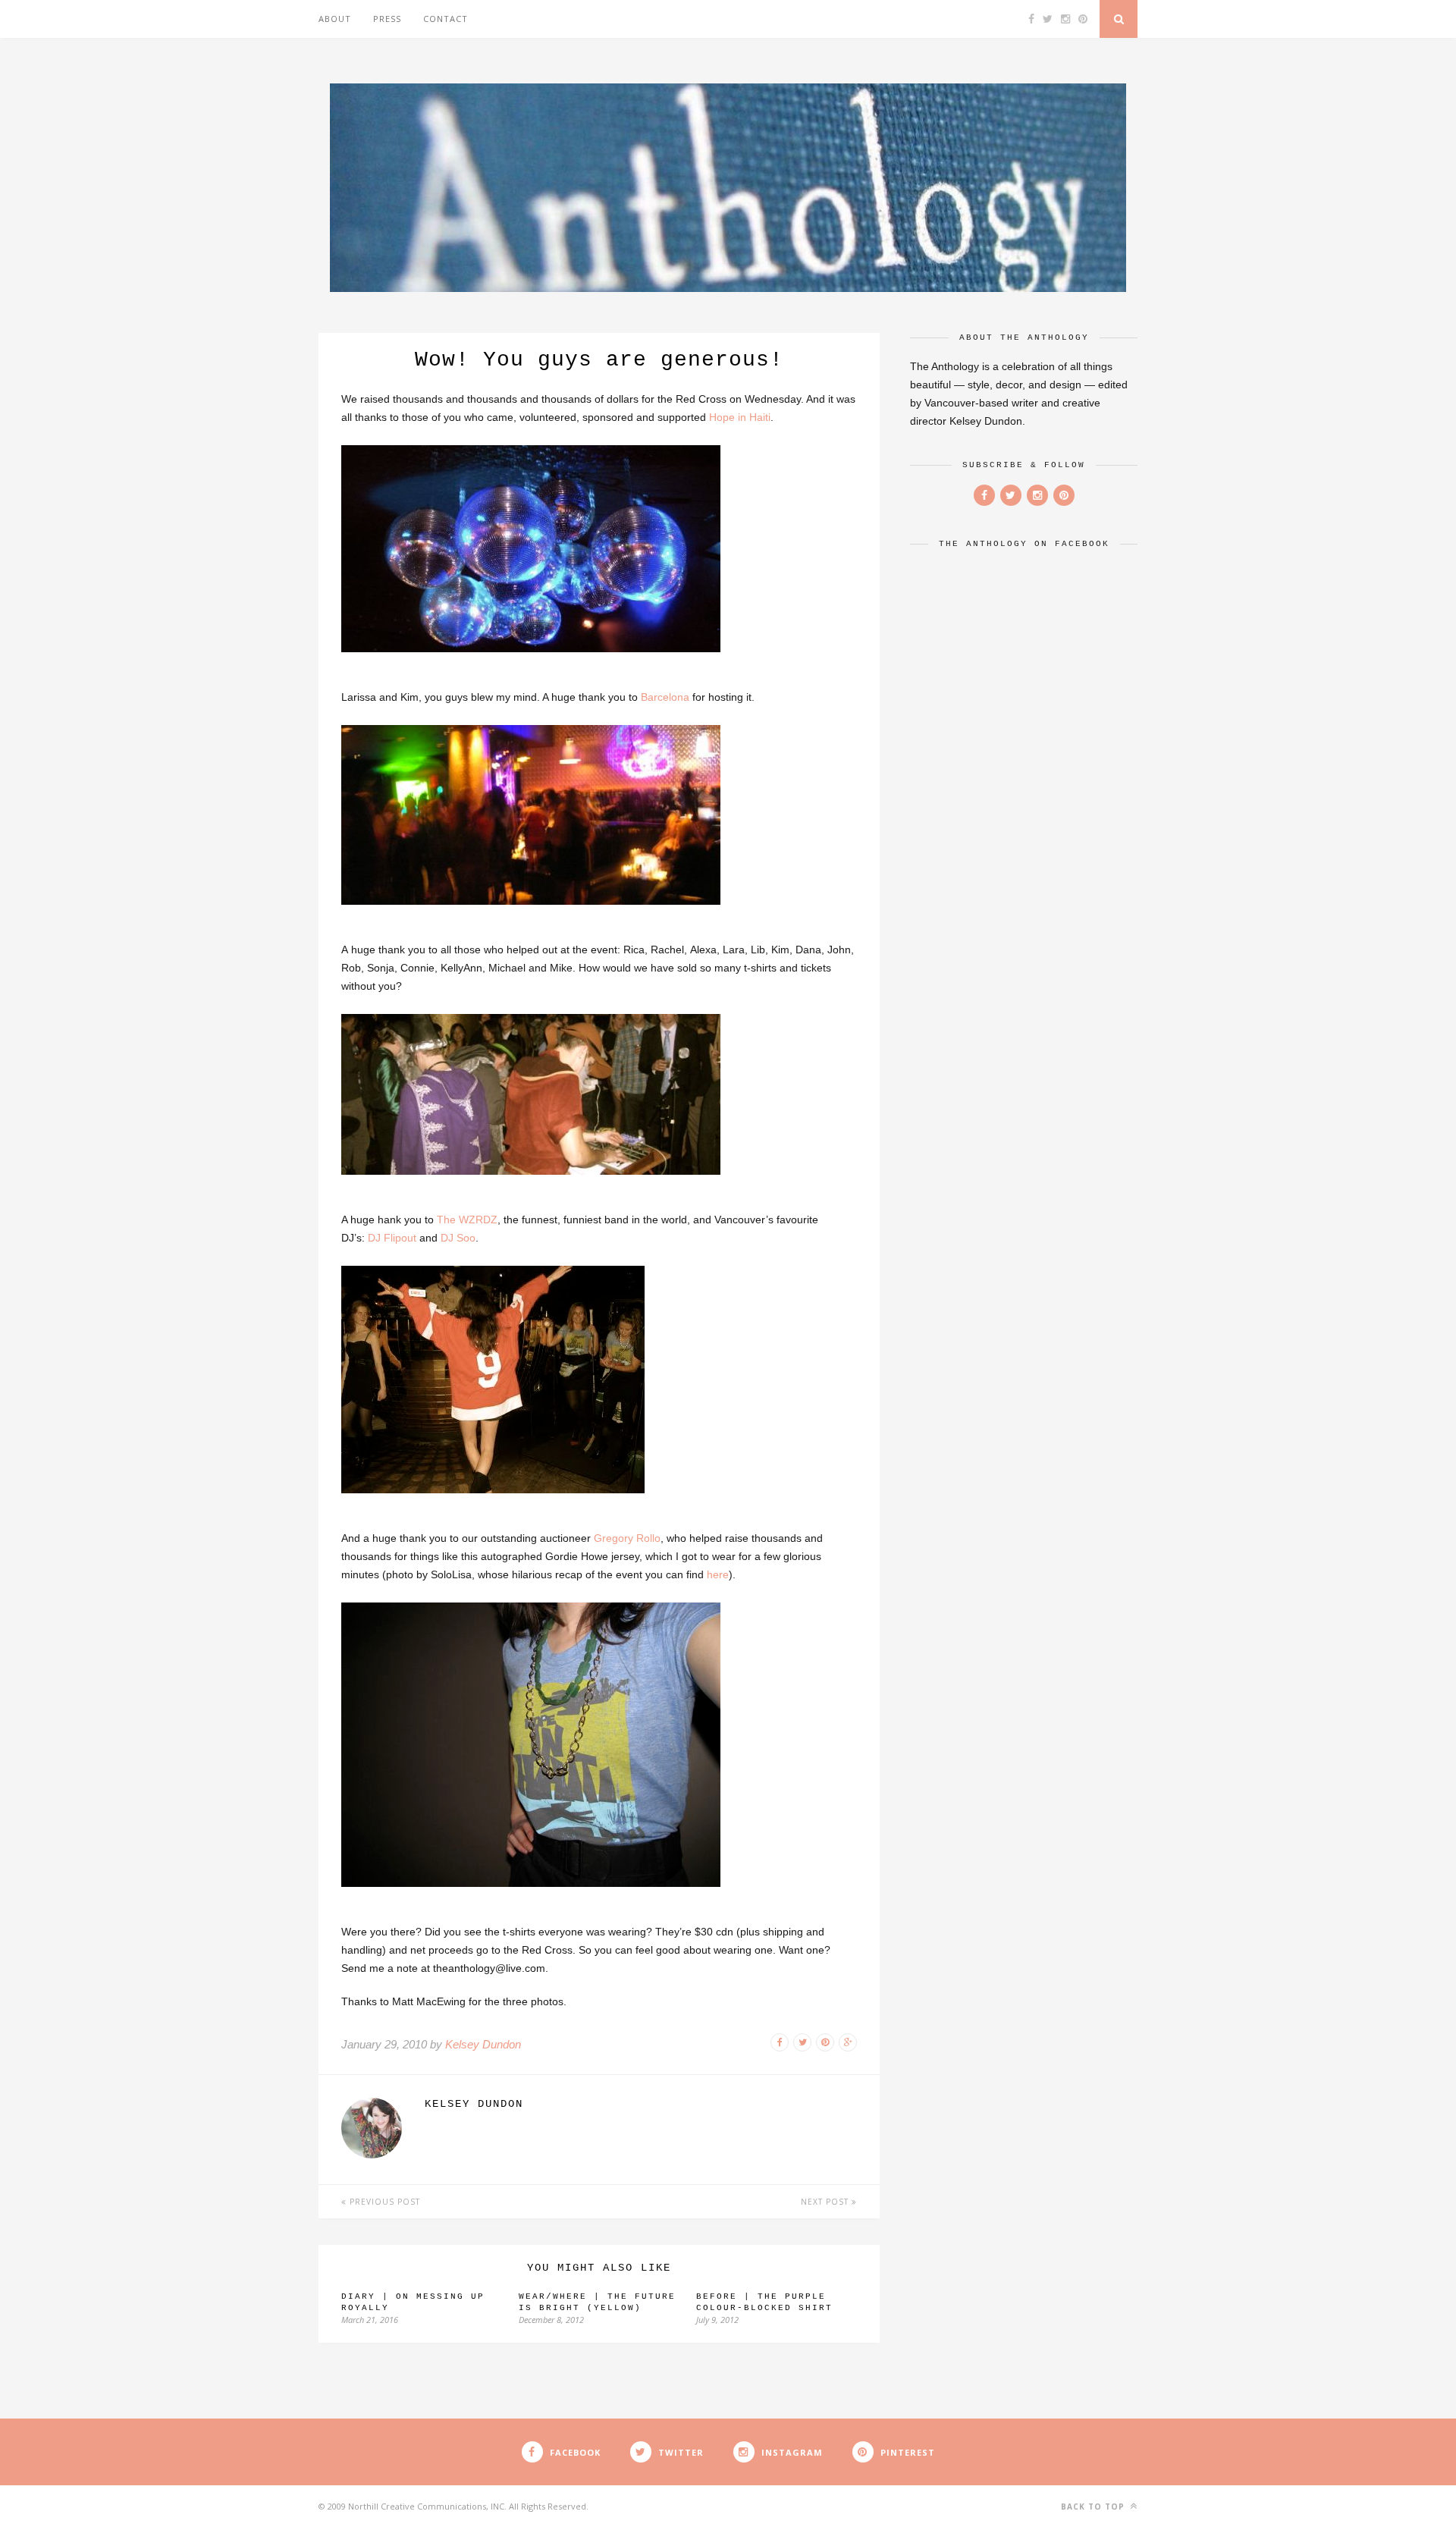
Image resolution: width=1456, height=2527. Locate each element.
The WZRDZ (467, 1220)
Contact (446, 19)
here (718, 1574)
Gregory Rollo (627, 1538)
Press (387, 19)
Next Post (826, 2202)
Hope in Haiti (740, 417)
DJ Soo (458, 1238)
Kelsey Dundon (483, 2044)
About (335, 19)
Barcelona (665, 697)
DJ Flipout (392, 1238)
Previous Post (383, 2202)
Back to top (1094, 2507)
